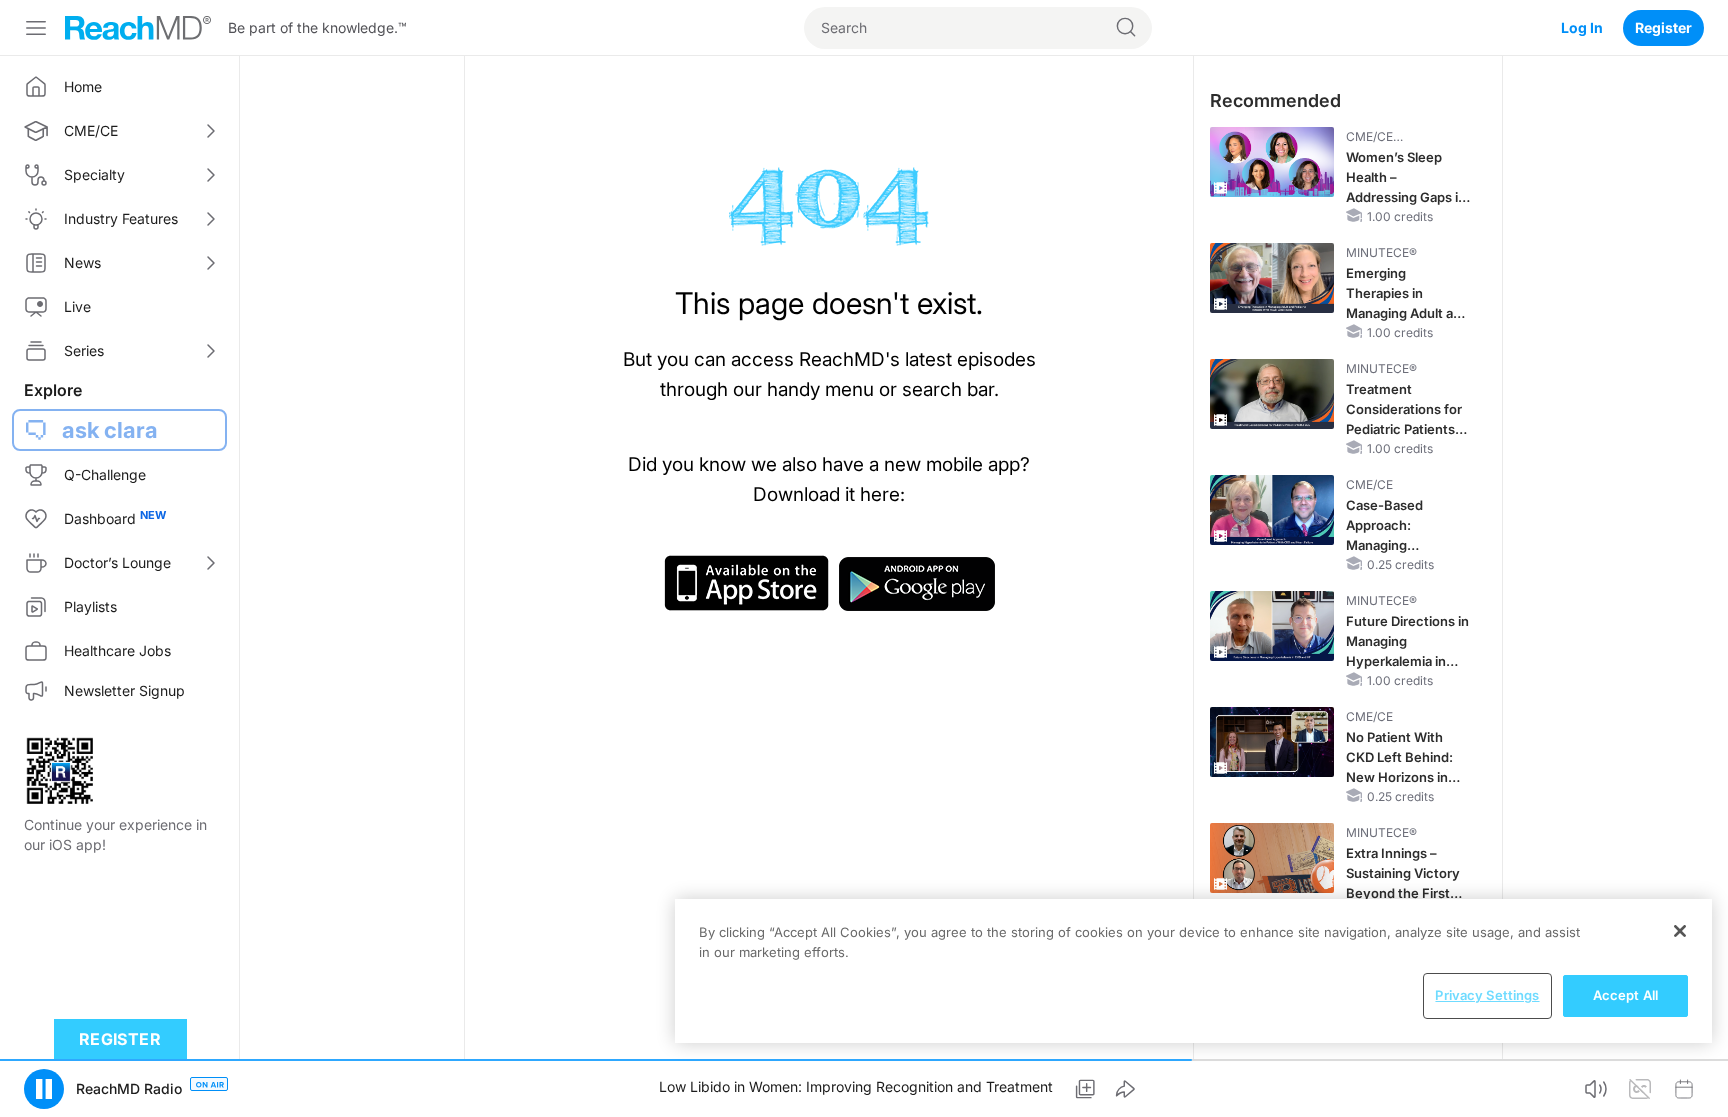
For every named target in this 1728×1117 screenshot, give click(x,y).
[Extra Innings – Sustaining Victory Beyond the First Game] (1272, 858)
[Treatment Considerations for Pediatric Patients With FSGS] (1272, 394)
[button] (44, 1089)
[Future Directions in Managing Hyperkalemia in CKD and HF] (1272, 626)
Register (1663, 27)
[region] (1193, 971)
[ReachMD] (138, 28)
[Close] (1680, 931)
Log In (1582, 27)
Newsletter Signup (124, 690)
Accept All (1625, 995)
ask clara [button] (110, 430)
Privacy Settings (1487, 995)
